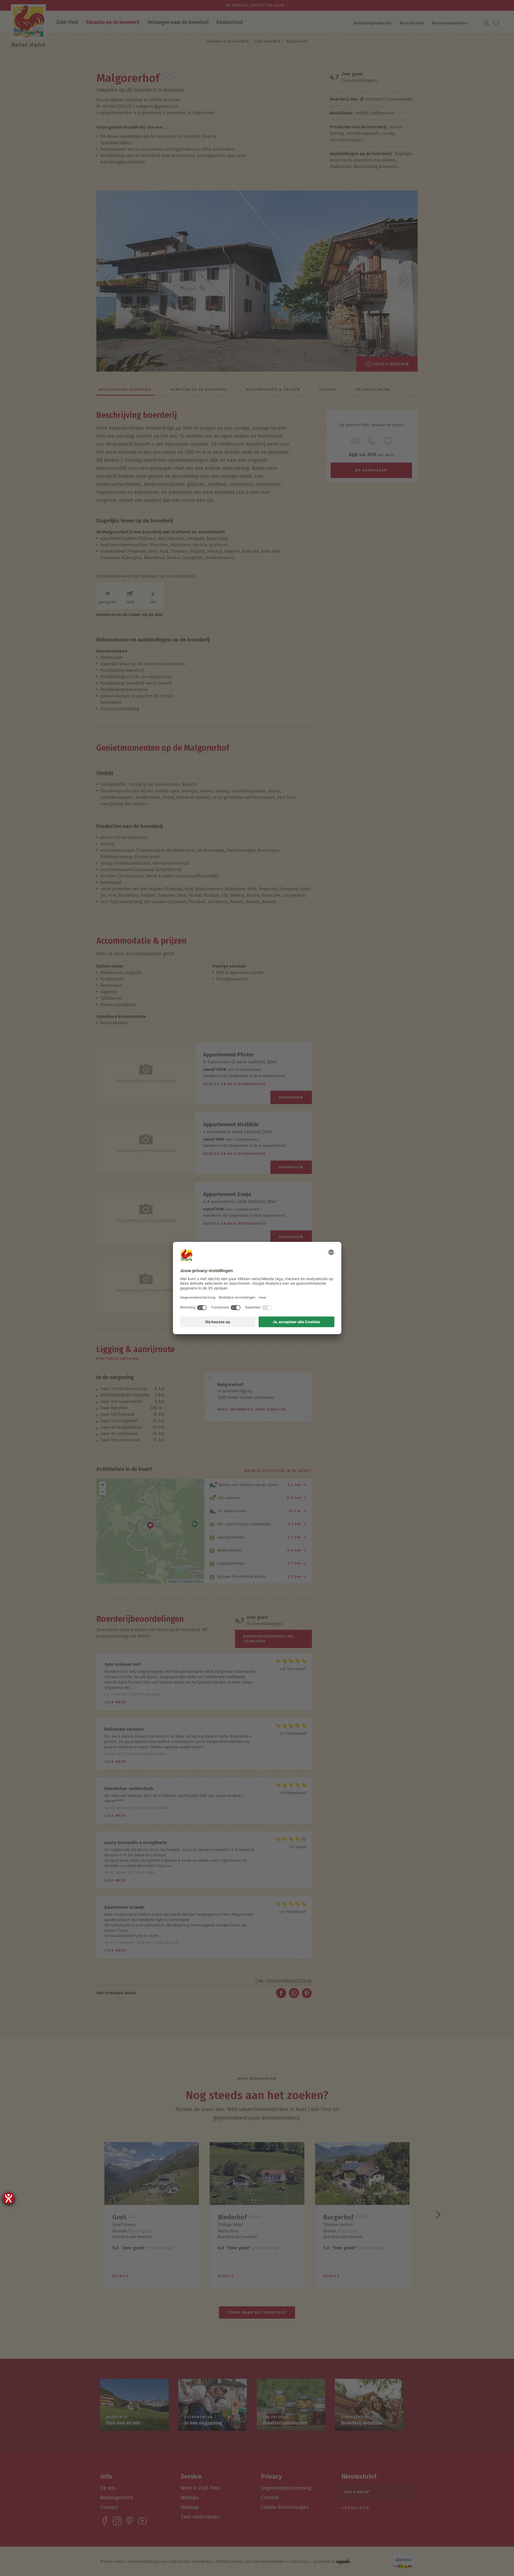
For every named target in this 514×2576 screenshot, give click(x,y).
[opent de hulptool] (9, 2198)
